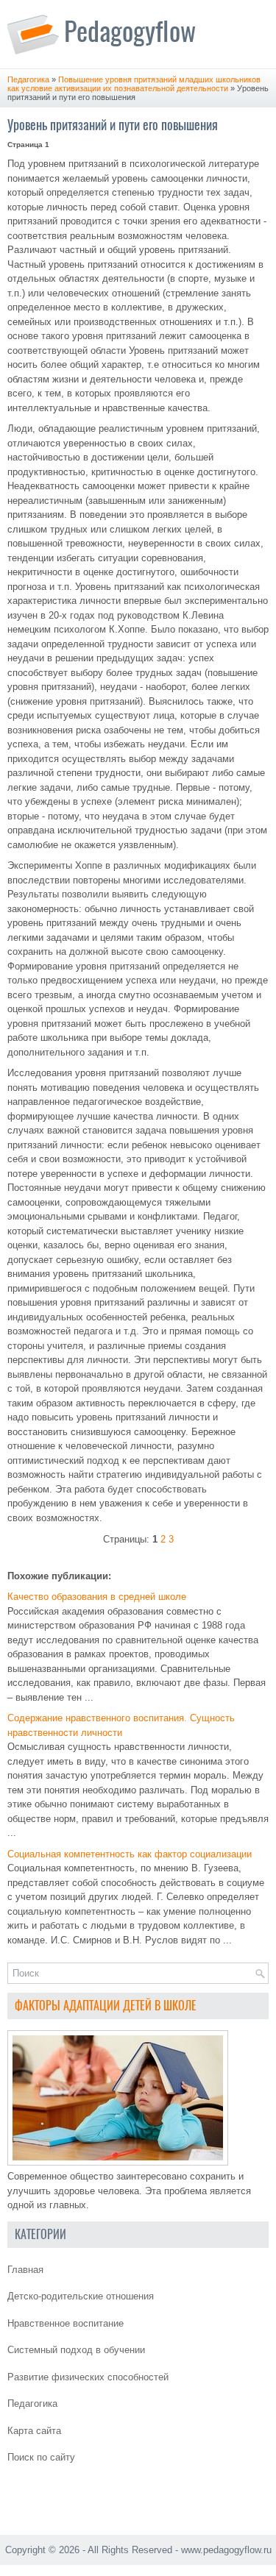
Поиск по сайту (41, 2457)
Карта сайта (34, 2431)
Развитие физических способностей (88, 2377)
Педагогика (28, 79)
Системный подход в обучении (76, 2350)
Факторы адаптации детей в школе (106, 2006)
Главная (25, 2270)
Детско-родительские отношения (81, 2296)
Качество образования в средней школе (97, 1597)
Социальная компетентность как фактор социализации (130, 1854)
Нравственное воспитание (66, 2323)
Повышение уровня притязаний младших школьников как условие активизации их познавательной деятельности (134, 84)
